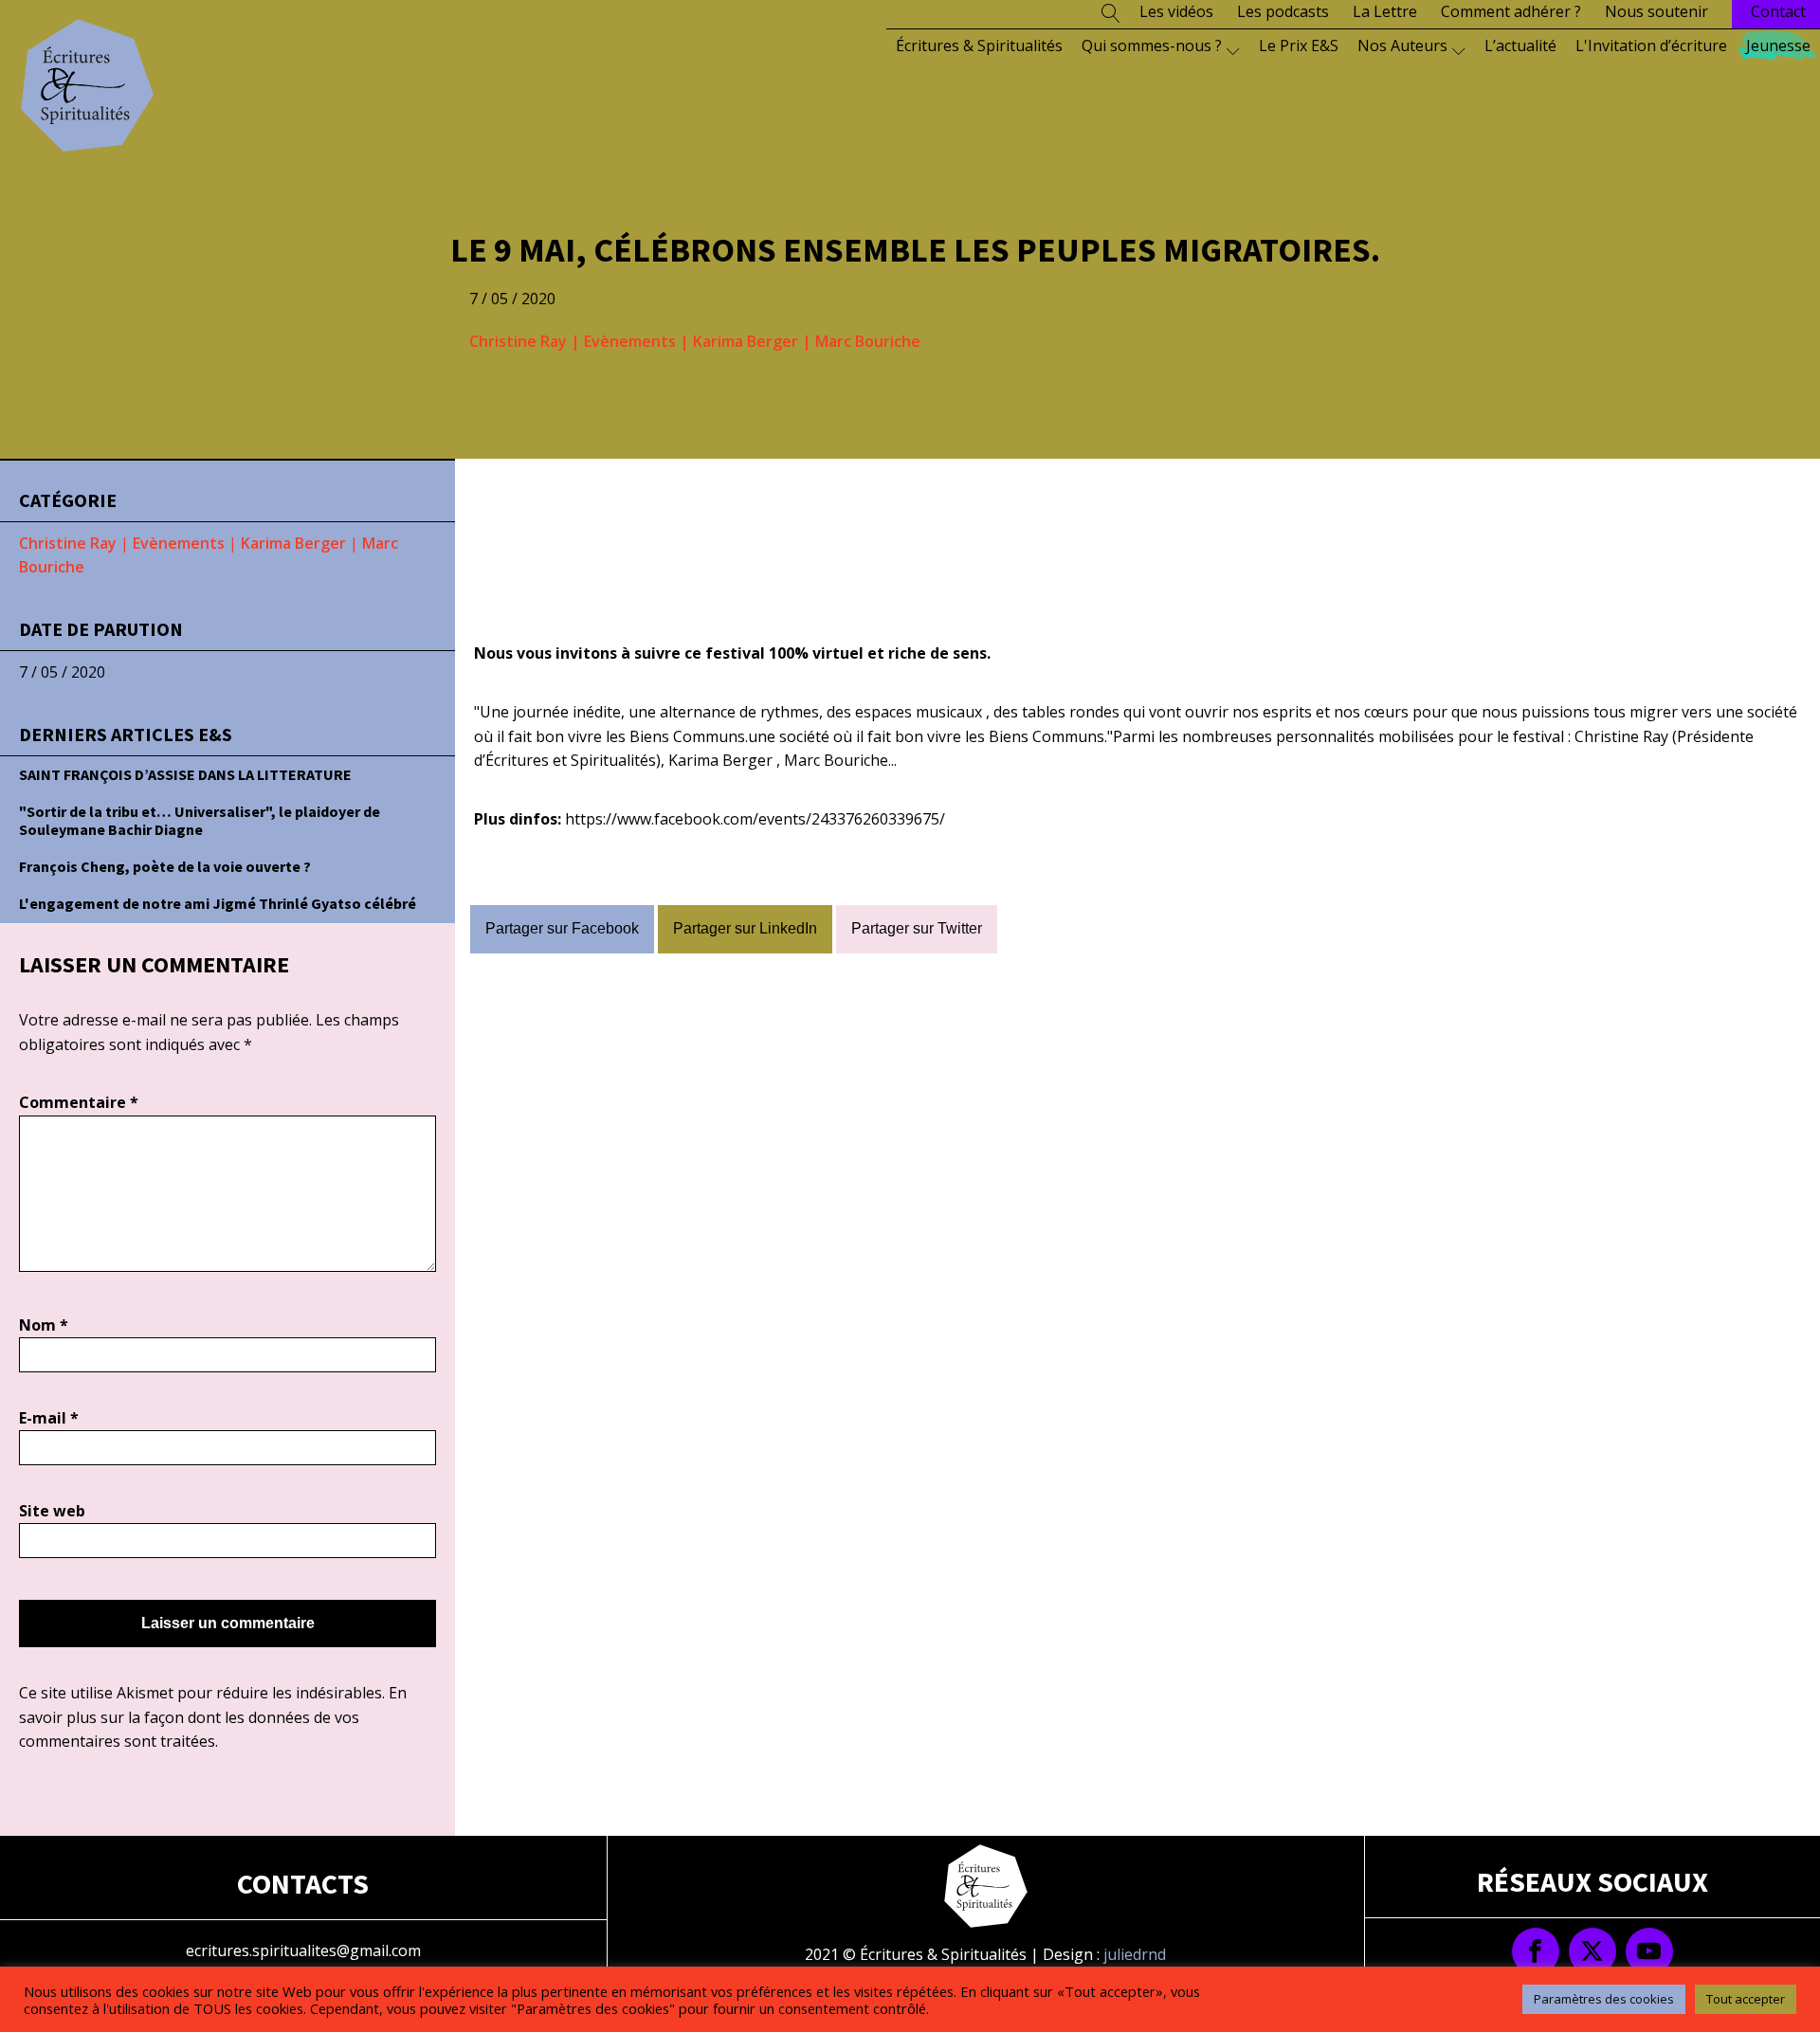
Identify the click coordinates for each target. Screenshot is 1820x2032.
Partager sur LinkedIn (745, 928)
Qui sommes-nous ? (1152, 45)
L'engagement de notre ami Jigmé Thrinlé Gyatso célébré (218, 903)
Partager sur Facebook (562, 928)
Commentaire (79, 1102)
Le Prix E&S (1299, 45)
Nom (44, 1325)
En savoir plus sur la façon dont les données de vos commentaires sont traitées (213, 1717)
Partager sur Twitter (917, 928)
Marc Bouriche (868, 341)
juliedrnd (1135, 1954)
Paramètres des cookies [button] (1604, 1999)
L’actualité (1520, 45)
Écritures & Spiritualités (979, 45)
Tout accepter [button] (1746, 1999)
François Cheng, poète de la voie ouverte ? (165, 866)
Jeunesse (1778, 45)
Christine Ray (518, 341)
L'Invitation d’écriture (1651, 45)
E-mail (49, 1418)
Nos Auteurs (1402, 45)
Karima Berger (746, 341)
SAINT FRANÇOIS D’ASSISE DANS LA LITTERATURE (185, 774)
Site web (52, 1511)
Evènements (630, 341)
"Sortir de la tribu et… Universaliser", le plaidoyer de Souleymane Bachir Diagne (200, 820)
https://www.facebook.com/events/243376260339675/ (755, 819)
